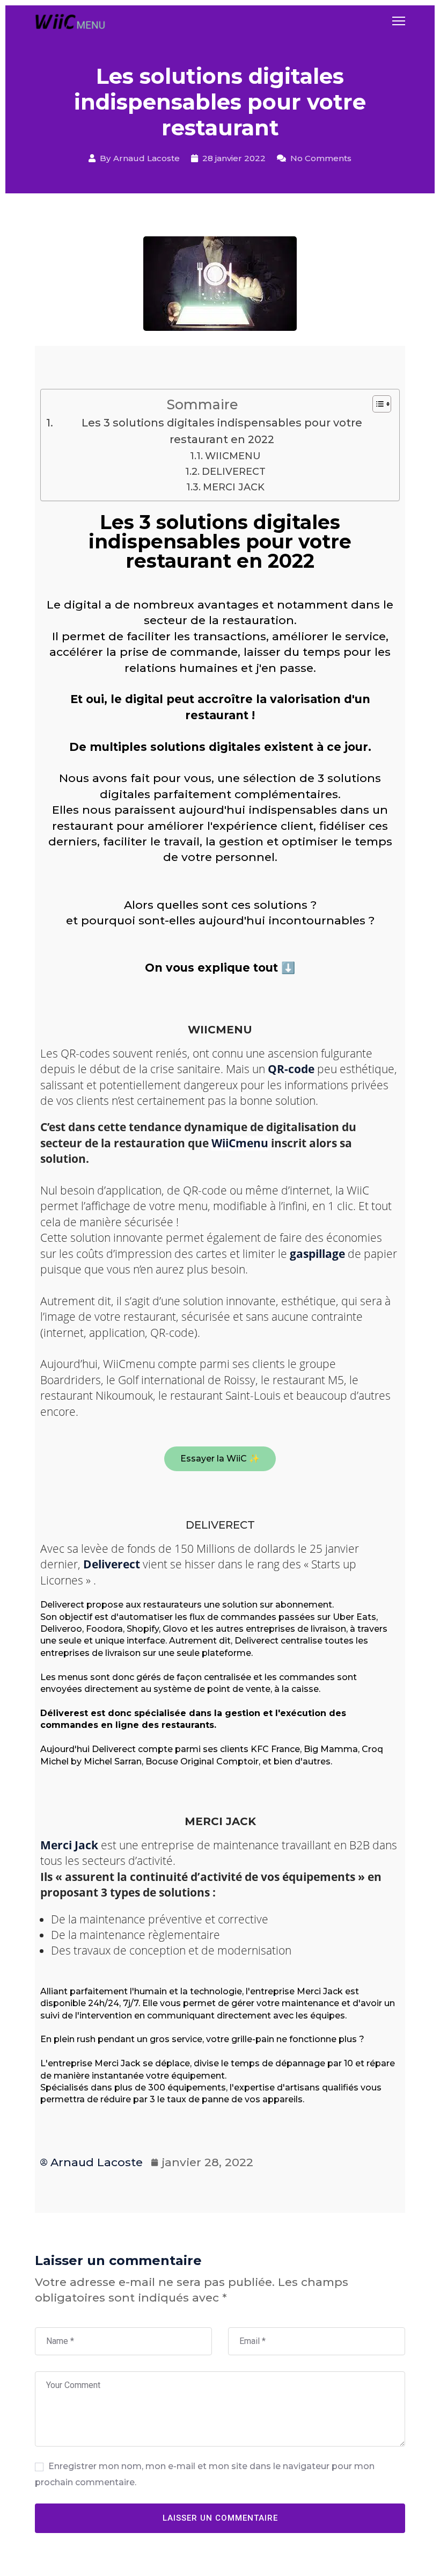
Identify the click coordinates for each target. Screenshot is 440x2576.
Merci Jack (69, 1845)
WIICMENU (233, 456)
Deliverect (112, 1564)
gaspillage (317, 1254)
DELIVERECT (234, 472)
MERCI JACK (234, 487)
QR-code (291, 1069)
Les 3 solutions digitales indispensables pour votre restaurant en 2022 (222, 431)
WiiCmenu (240, 1143)
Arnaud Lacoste (146, 158)
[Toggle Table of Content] (376, 404)
